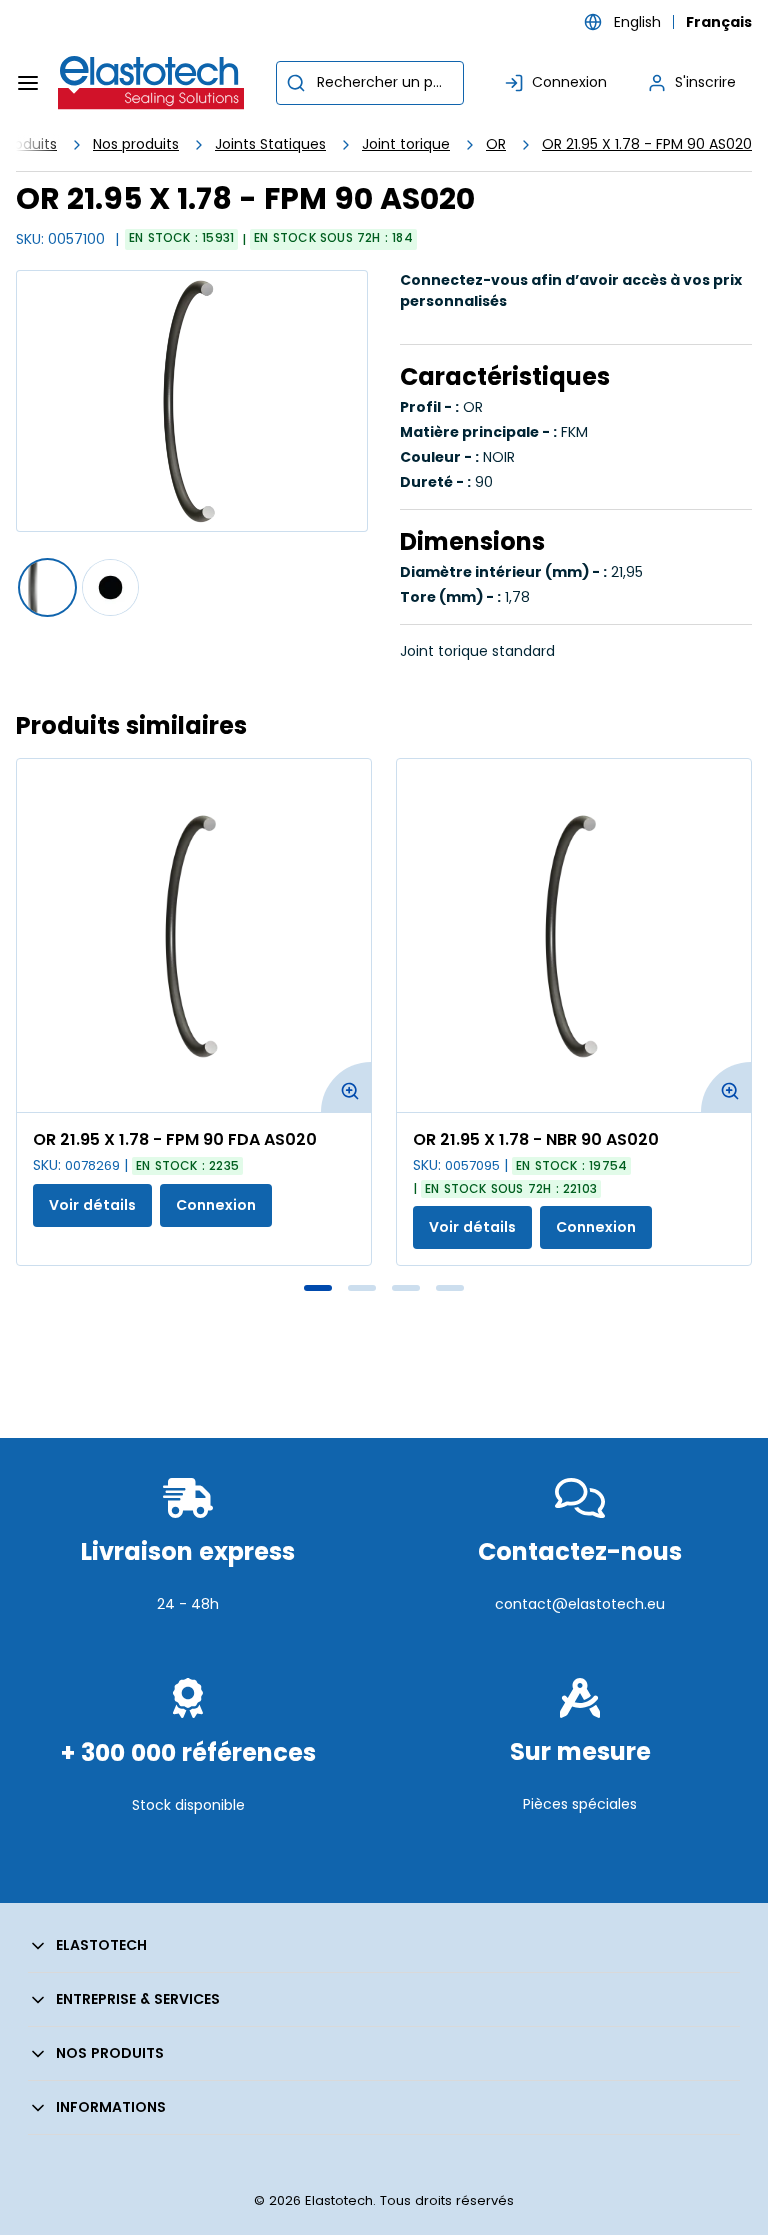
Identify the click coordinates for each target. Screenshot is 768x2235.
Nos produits (136, 144)
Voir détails (92, 1205)
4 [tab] (450, 1288)
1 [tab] (318, 1288)
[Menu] (28, 83)
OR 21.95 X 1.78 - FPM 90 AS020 (647, 144)
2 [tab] (362, 1288)
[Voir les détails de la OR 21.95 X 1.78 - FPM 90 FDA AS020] (194, 935)
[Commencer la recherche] (296, 83)
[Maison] (152, 83)
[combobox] (370, 83)
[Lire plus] (188, 1651)
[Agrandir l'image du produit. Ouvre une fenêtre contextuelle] (346, 1087)
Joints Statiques (270, 144)
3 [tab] (406, 1288)
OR (496, 144)
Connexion (216, 1205)
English (637, 22)
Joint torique (406, 144)
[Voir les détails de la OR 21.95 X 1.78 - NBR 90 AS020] (574, 935)
